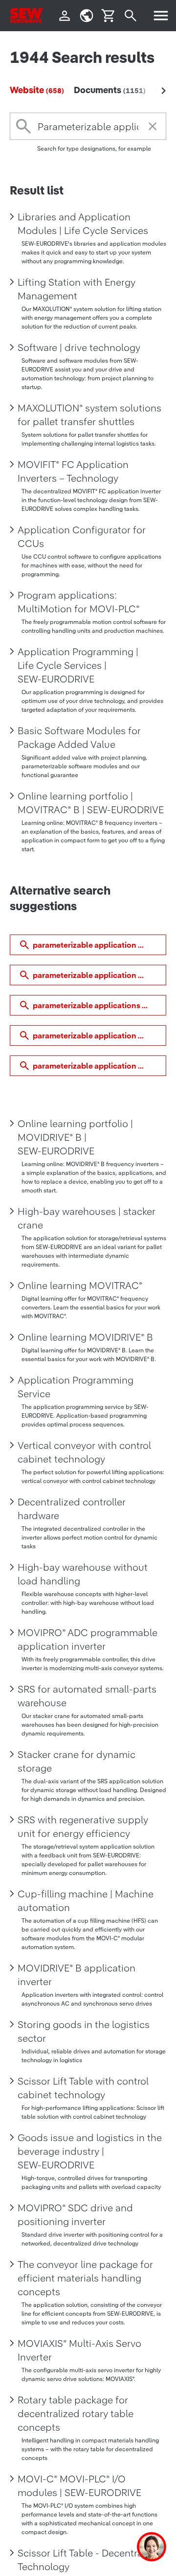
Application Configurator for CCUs (82, 537)
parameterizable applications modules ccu (99, 1005)
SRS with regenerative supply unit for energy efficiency (83, 1827)
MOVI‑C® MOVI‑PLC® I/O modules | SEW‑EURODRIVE (79, 2486)
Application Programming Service (76, 1387)
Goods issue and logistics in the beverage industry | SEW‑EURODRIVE (90, 2151)
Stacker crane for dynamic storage (77, 1761)
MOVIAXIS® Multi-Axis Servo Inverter (79, 2350)
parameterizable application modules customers (99, 1066)
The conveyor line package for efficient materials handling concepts (85, 2278)
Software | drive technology (79, 348)
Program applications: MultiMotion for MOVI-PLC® (79, 602)
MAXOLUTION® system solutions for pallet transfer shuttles (89, 415)
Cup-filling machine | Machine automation (86, 1901)
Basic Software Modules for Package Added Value (79, 738)
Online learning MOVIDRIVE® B (85, 1337)
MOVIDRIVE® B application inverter (77, 1975)
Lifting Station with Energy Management (77, 289)
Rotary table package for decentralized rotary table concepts (76, 2414)
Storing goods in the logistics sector (84, 2031)
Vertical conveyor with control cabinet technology (84, 1452)
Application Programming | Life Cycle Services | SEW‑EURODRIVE (78, 665)
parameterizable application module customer (99, 1035)
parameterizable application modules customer (99, 975)
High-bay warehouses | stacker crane (87, 1218)
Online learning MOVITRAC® (80, 1286)
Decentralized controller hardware (72, 1509)
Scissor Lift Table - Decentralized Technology (91, 2560)
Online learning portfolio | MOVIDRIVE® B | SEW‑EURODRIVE (75, 1137)
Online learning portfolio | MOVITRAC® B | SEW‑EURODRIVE (91, 803)
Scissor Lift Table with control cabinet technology (83, 2088)
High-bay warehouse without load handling (83, 1574)
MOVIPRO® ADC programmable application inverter (88, 1639)
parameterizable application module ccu (99, 945)
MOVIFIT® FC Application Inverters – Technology (73, 471)
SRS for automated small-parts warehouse (87, 1696)
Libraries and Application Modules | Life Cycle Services (83, 224)
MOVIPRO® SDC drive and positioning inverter (75, 2215)
